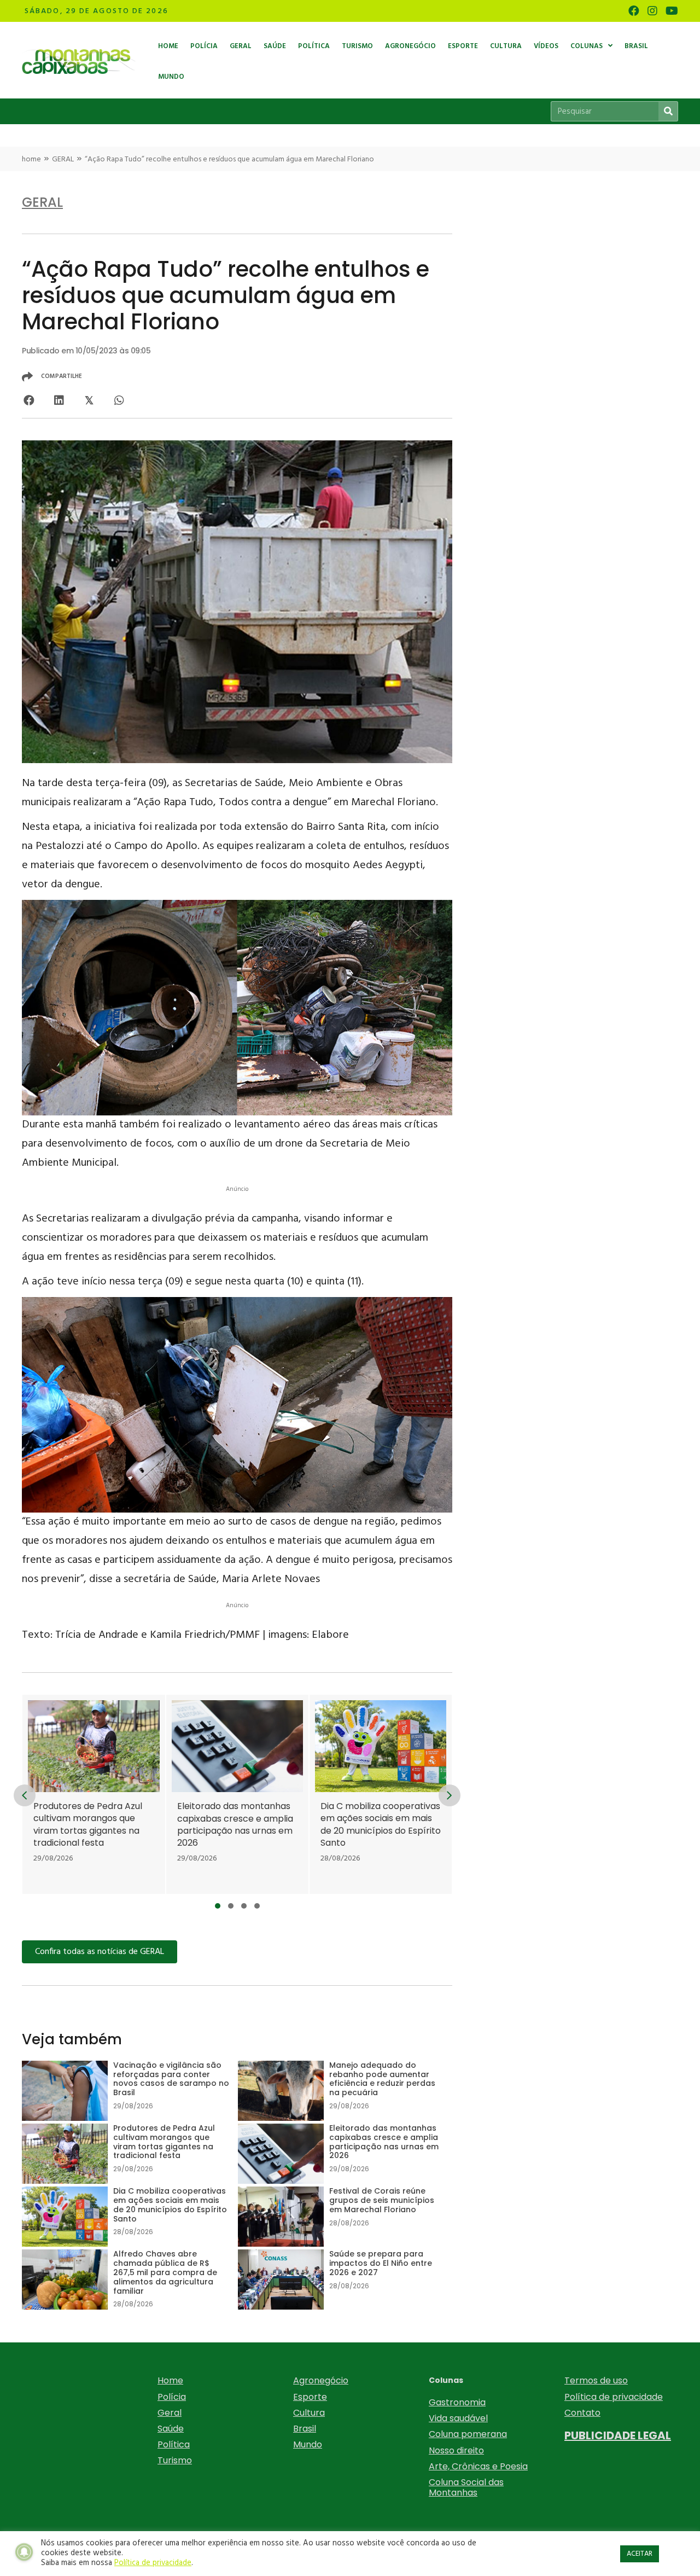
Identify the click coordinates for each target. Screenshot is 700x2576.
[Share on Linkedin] (59, 400)
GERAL (63, 159)
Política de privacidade (614, 2397)
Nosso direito (456, 2450)
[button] (218, 1906)
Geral (170, 2413)
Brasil (305, 2429)
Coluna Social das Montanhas (466, 2487)
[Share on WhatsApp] (119, 400)
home (31, 159)
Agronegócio (321, 2380)
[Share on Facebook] (29, 400)
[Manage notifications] (24, 2552)
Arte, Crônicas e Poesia (478, 2466)
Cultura (309, 2413)
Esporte (310, 2397)
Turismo (175, 2460)
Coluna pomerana (468, 2434)
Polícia (172, 2397)
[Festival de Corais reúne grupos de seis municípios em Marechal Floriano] (387, 1795)
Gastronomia (457, 2402)
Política (174, 2444)
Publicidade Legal (618, 2435)
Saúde (171, 2429)
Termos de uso (596, 2380)
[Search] (668, 111)
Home (170, 2380)
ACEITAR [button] (640, 2554)
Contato (582, 2413)
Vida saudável (458, 2418)
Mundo (308, 2444)
